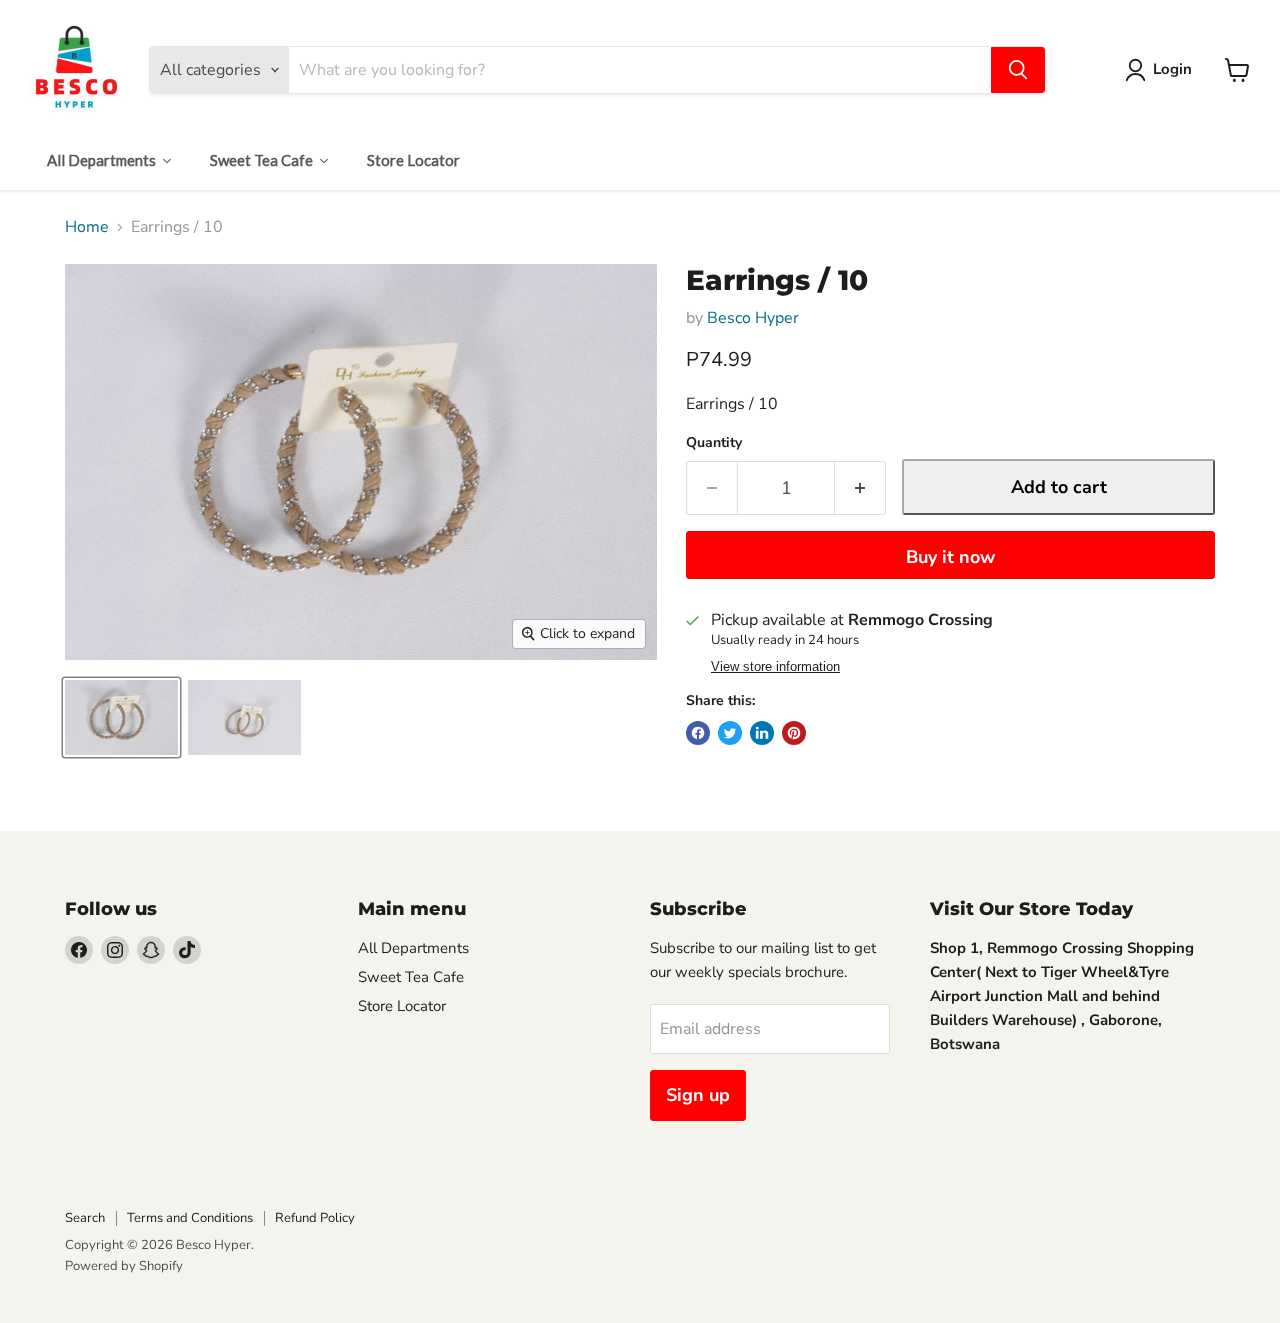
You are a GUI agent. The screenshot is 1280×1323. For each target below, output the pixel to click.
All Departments (413, 948)
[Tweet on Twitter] (730, 733)
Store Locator (402, 1006)
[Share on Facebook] (698, 733)
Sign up (698, 1095)
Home (87, 227)
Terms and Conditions (190, 1218)
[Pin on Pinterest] (794, 733)
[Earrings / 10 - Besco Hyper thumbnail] (121, 717)
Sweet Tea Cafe (411, 977)
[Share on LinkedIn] (762, 733)
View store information (775, 667)
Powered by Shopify (124, 1266)
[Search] (1018, 70)
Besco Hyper (753, 318)
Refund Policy (315, 1218)
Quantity (714, 443)
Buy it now (950, 557)
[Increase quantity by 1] (860, 488)
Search (85, 1218)
